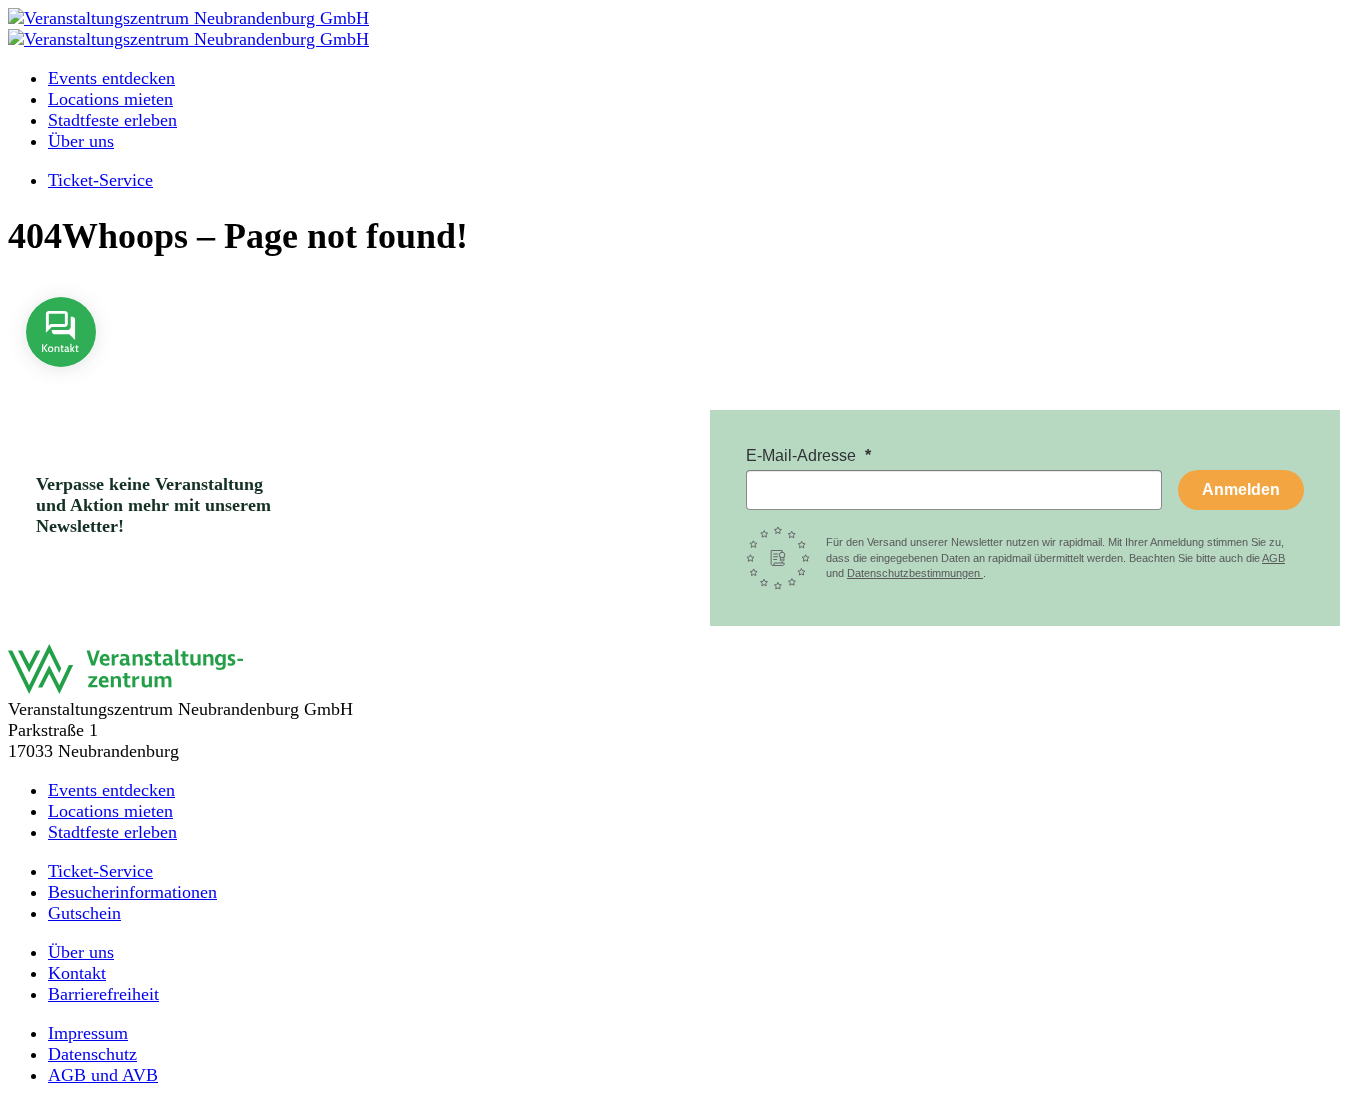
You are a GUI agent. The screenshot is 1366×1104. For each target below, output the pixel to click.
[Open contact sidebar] (61, 381)
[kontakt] (61, 381)
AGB (1273, 558)
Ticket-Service (100, 180)
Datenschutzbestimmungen (915, 573)
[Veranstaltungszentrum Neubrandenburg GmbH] (188, 18)
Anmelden (1241, 489)
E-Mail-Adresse (803, 455)
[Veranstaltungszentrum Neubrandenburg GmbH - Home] (125, 688)
